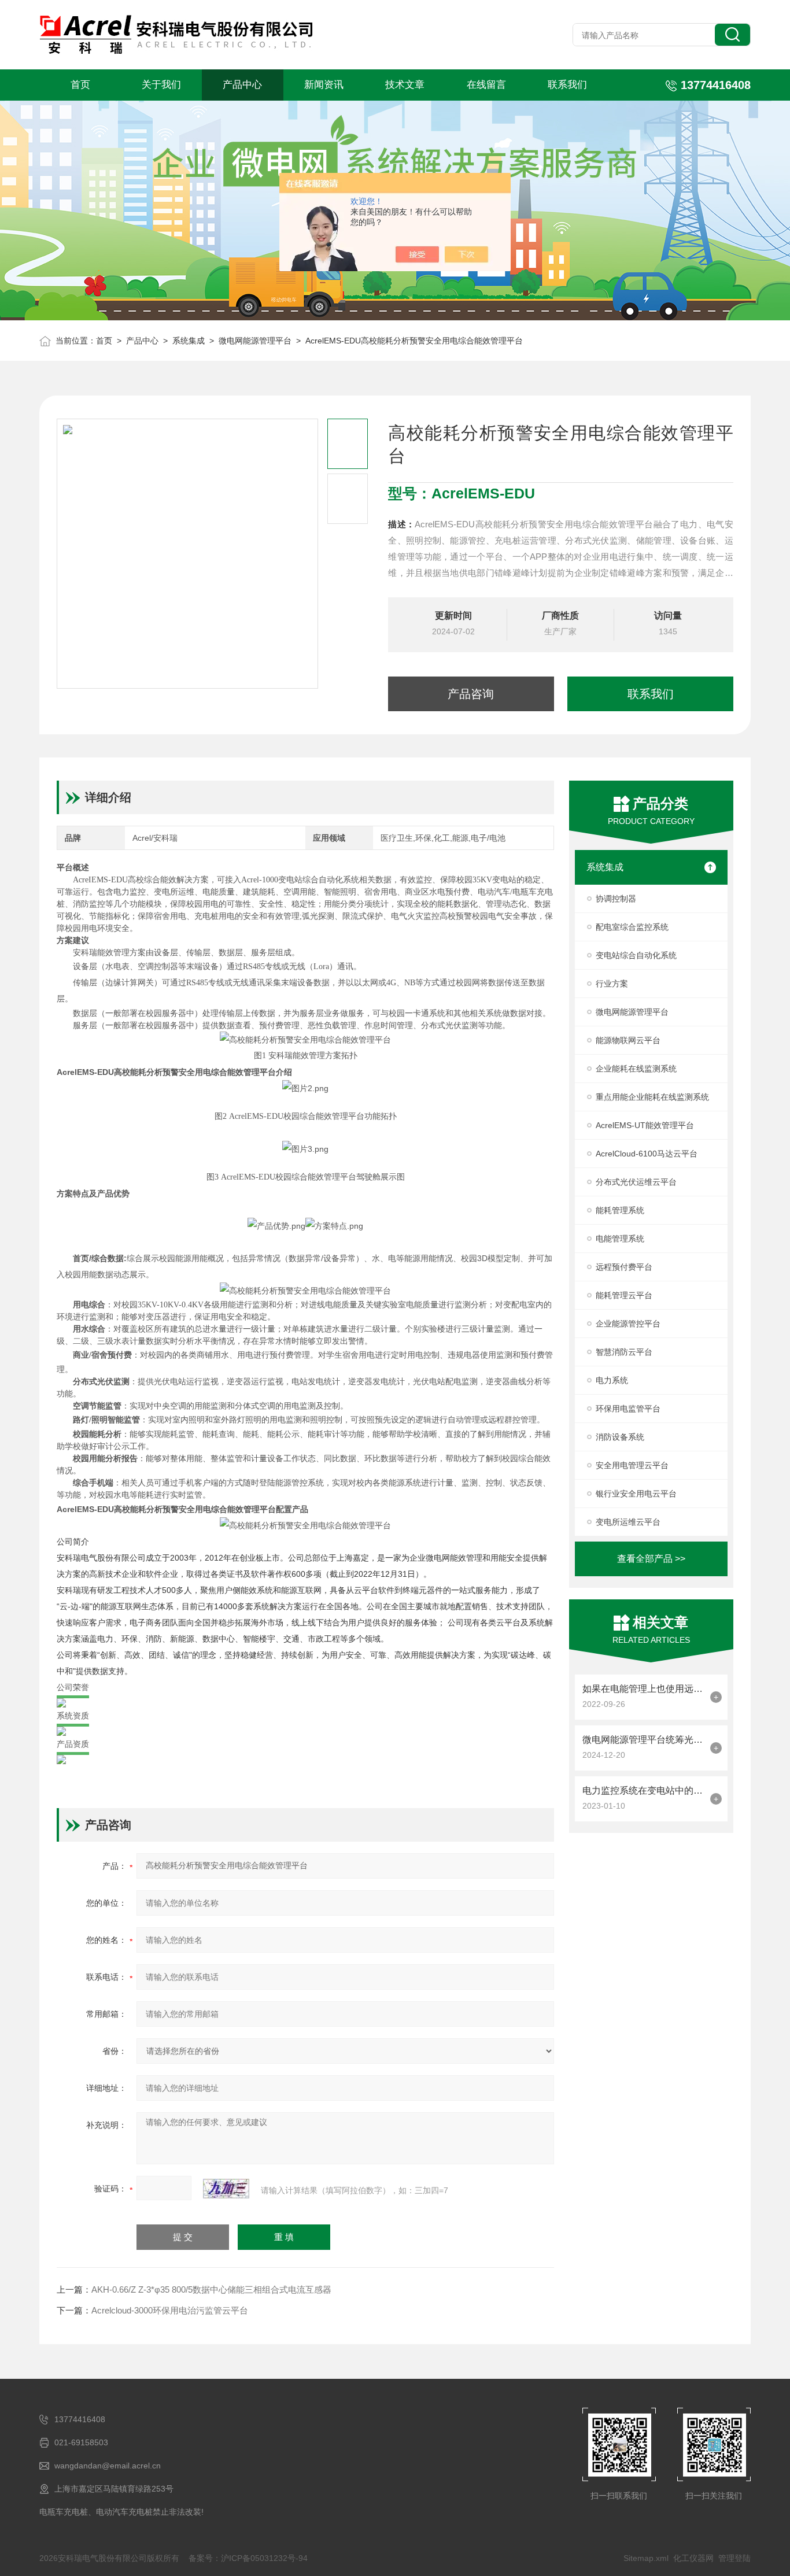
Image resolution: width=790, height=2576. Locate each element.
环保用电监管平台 (628, 1409)
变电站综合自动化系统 (636, 955)
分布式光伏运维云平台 (636, 1182)
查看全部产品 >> (651, 1559)
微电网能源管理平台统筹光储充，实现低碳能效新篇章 (643, 1740)
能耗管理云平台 (624, 1295)
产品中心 (242, 85)
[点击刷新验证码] (226, 2189)
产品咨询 (471, 694)
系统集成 (189, 341)
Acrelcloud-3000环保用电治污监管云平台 (170, 2310)
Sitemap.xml (646, 2558)
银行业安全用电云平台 (636, 1494)
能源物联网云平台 (628, 1040)
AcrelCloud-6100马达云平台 (647, 1154)
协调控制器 (616, 899)
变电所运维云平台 (628, 1522)
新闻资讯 (324, 85)
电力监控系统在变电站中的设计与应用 (643, 1790)
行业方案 (612, 984)
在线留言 (486, 85)
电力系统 (612, 1380)
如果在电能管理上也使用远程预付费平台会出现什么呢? (643, 1689)
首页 (80, 85)
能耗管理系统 (620, 1210)
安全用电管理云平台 (632, 1465)
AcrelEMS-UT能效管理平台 (645, 1125)
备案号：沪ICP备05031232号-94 (248, 2558)
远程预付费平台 (624, 1267)
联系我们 (567, 85)
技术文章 (405, 85)
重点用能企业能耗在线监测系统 (652, 1097)
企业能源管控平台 (628, 1324)
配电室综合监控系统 (632, 927)
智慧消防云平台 (624, 1352)
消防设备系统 (620, 1437)
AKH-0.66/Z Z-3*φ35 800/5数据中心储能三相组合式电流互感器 (211, 2289)
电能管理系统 (620, 1239)
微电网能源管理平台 (255, 341)
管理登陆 (734, 2558)
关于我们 (161, 85)
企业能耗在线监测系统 (636, 1069)
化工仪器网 (693, 2558)
